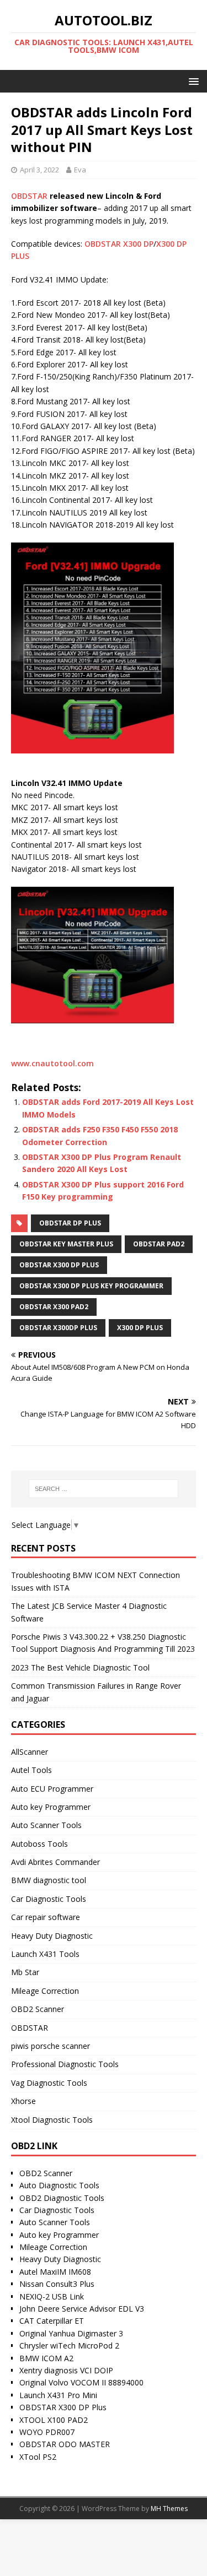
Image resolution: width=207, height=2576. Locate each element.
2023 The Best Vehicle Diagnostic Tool (80, 1667)
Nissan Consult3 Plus (57, 2284)
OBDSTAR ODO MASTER (65, 2444)
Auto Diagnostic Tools (59, 2185)
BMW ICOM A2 (46, 2358)
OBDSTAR (29, 196)
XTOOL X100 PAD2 (54, 2420)
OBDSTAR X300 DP (119, 244)
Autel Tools (31, 1770)
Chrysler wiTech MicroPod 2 (69, 2345)
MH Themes (169, 2509)
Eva (80, 170)
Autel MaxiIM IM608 (55, 2272)
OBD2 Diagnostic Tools (62, 2198)
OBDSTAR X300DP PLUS (58, 1328)
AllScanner (30, 1752)
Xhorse (23, 2101)
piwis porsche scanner (51, 2046)
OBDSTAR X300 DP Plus (63, 2407)
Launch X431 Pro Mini (58, 2395)
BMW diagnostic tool (49, 1880)
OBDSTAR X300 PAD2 (54, 1307)
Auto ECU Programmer (52, 1789)
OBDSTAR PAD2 (159, 1244)
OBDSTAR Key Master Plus (66, 1244)
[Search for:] (104, 1489)
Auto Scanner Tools (46, 1825)
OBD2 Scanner (38, 2009)
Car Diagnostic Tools (49, 1899)
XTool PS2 (38, 2457)
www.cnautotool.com (52, 1063)
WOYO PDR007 (47, 2432)
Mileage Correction (45, 1991)
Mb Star (25, 1972)
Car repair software (46, 1917)
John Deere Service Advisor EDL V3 (82, 2309)
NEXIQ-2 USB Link (52, 2296)
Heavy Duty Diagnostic (52, 1936)
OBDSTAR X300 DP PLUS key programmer (91, 1286)
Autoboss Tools (39, 1844)
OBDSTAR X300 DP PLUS (59, 1265)
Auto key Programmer (51, 1807)
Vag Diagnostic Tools (49, 2083)
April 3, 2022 (39, 170)
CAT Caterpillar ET (52, 2321)
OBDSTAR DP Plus (70, 1223)
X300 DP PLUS (140, 1328)
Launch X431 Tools (45, 1954)
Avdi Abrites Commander (55, 1862)
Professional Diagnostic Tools (65, 2064)
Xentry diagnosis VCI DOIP (66, 2370)
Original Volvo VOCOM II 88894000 (81, 2382)
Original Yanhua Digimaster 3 (71, 2333)
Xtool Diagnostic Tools (52, 2120)
